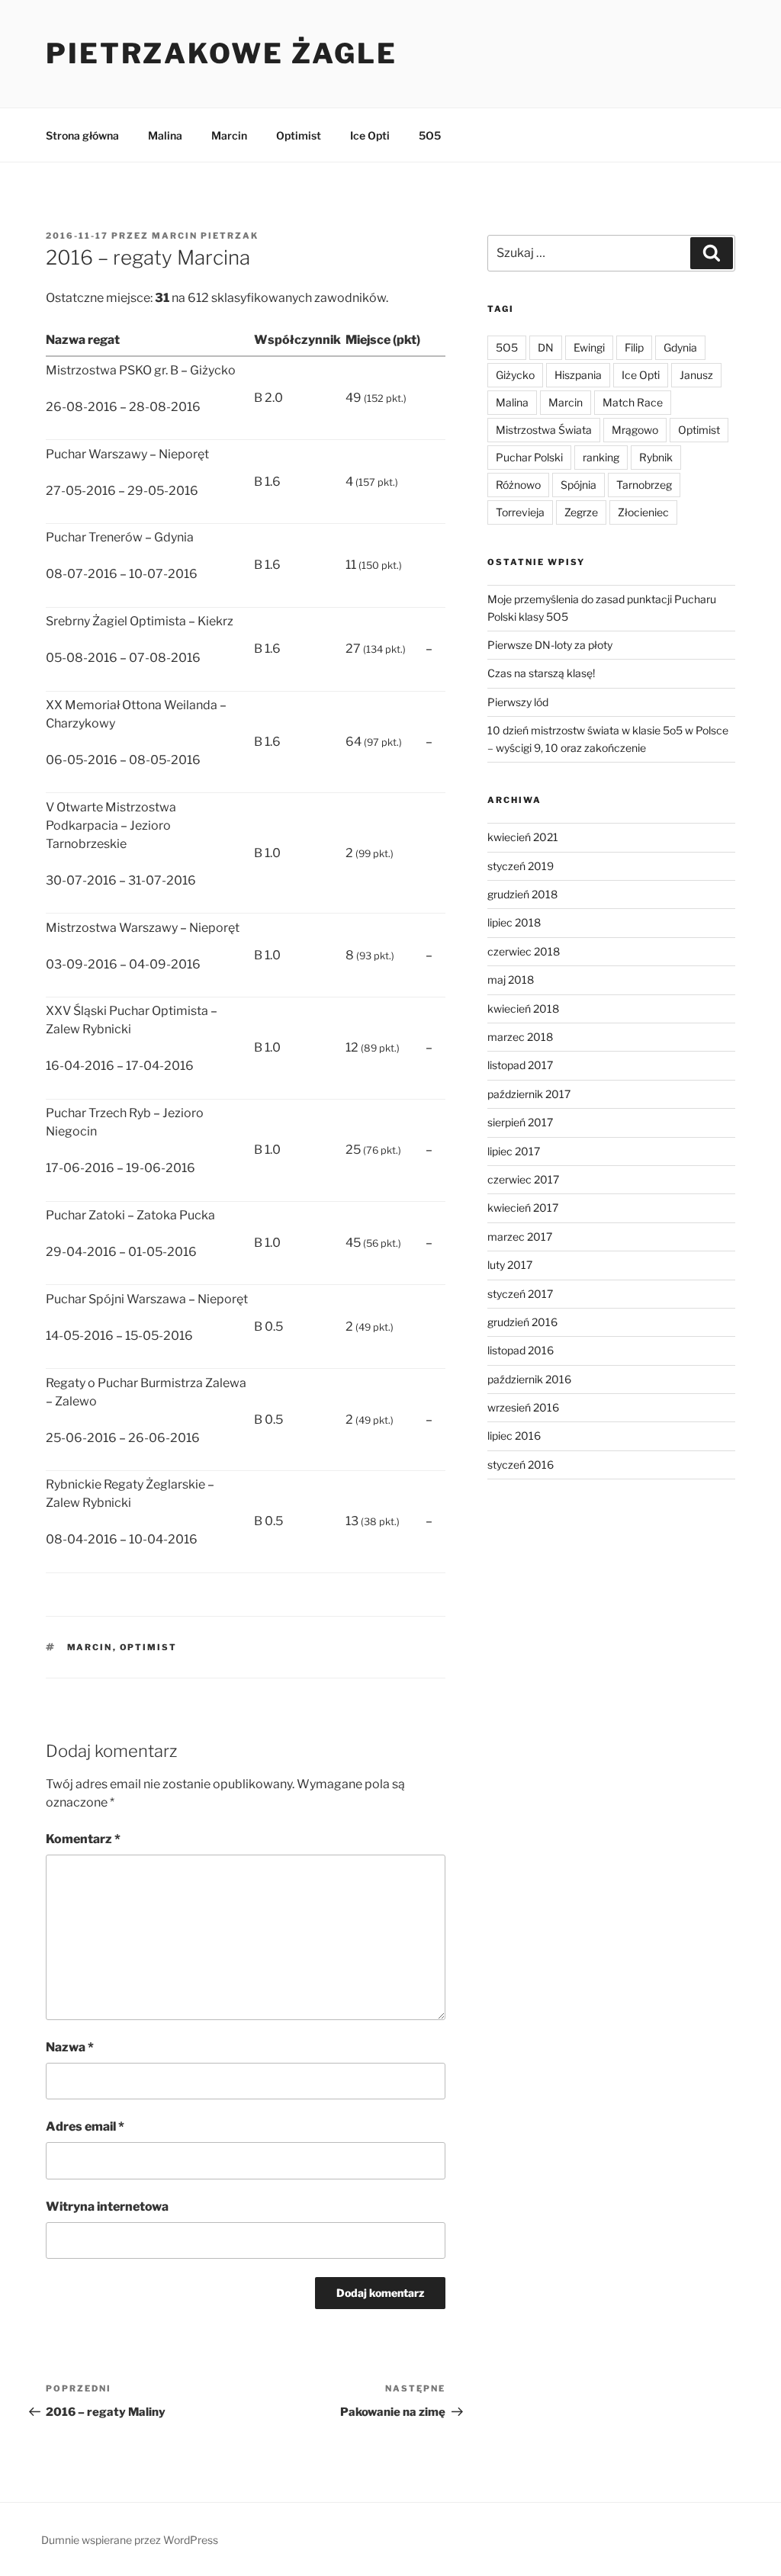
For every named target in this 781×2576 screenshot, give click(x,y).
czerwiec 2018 (524, 951)
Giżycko (515, 375)
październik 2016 (529, 1379)
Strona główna (82, 135)
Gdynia (680, 347)
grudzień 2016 (522, 1322)
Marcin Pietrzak (205, 236)
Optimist (299, 135)
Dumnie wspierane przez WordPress (130, 2540)
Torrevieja (520, 512)
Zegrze (581, 512)
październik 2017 (529, 1094)
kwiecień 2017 (523, 1208)
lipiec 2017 (514, 1151)
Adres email (85, 2126)
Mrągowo (635, 430)
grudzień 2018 (522, 894)
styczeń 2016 (521, 1465)
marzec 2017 (520, 1237)
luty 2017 (510, 1265)
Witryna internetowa (107, 2207)
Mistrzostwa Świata (544, 430)
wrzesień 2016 (523, 1407)
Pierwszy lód (518, 702)
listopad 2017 (520, 1065)
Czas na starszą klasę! (541, 673)
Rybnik (656, 457)
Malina (165, 135)
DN (546, 347)
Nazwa (70, 2047)
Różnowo (518, 485)
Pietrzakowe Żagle (222, 53)
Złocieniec (643, 512)
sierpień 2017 (520, 1122)
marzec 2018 (520, 1037)
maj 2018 (511, 980)
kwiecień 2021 (523, 837)
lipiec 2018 (514, 922)
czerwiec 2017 (523, 1179)
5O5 (430, 135)
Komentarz (83, 1839)
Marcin (229, 135)
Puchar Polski (529, 457)
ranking (601, 457)
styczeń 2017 (520, 1294)
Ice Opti (370, 135)
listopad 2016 (521, 1350)
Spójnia (579, 485)
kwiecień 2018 (523, 1009)
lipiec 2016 (514, 1436)
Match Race (633, 402)
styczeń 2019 (521, 866)
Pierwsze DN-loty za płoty (550, 645)
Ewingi (589, 347)
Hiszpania (578, 375)
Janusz (696, 375)
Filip (634, 347)
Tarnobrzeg (644, 485)
